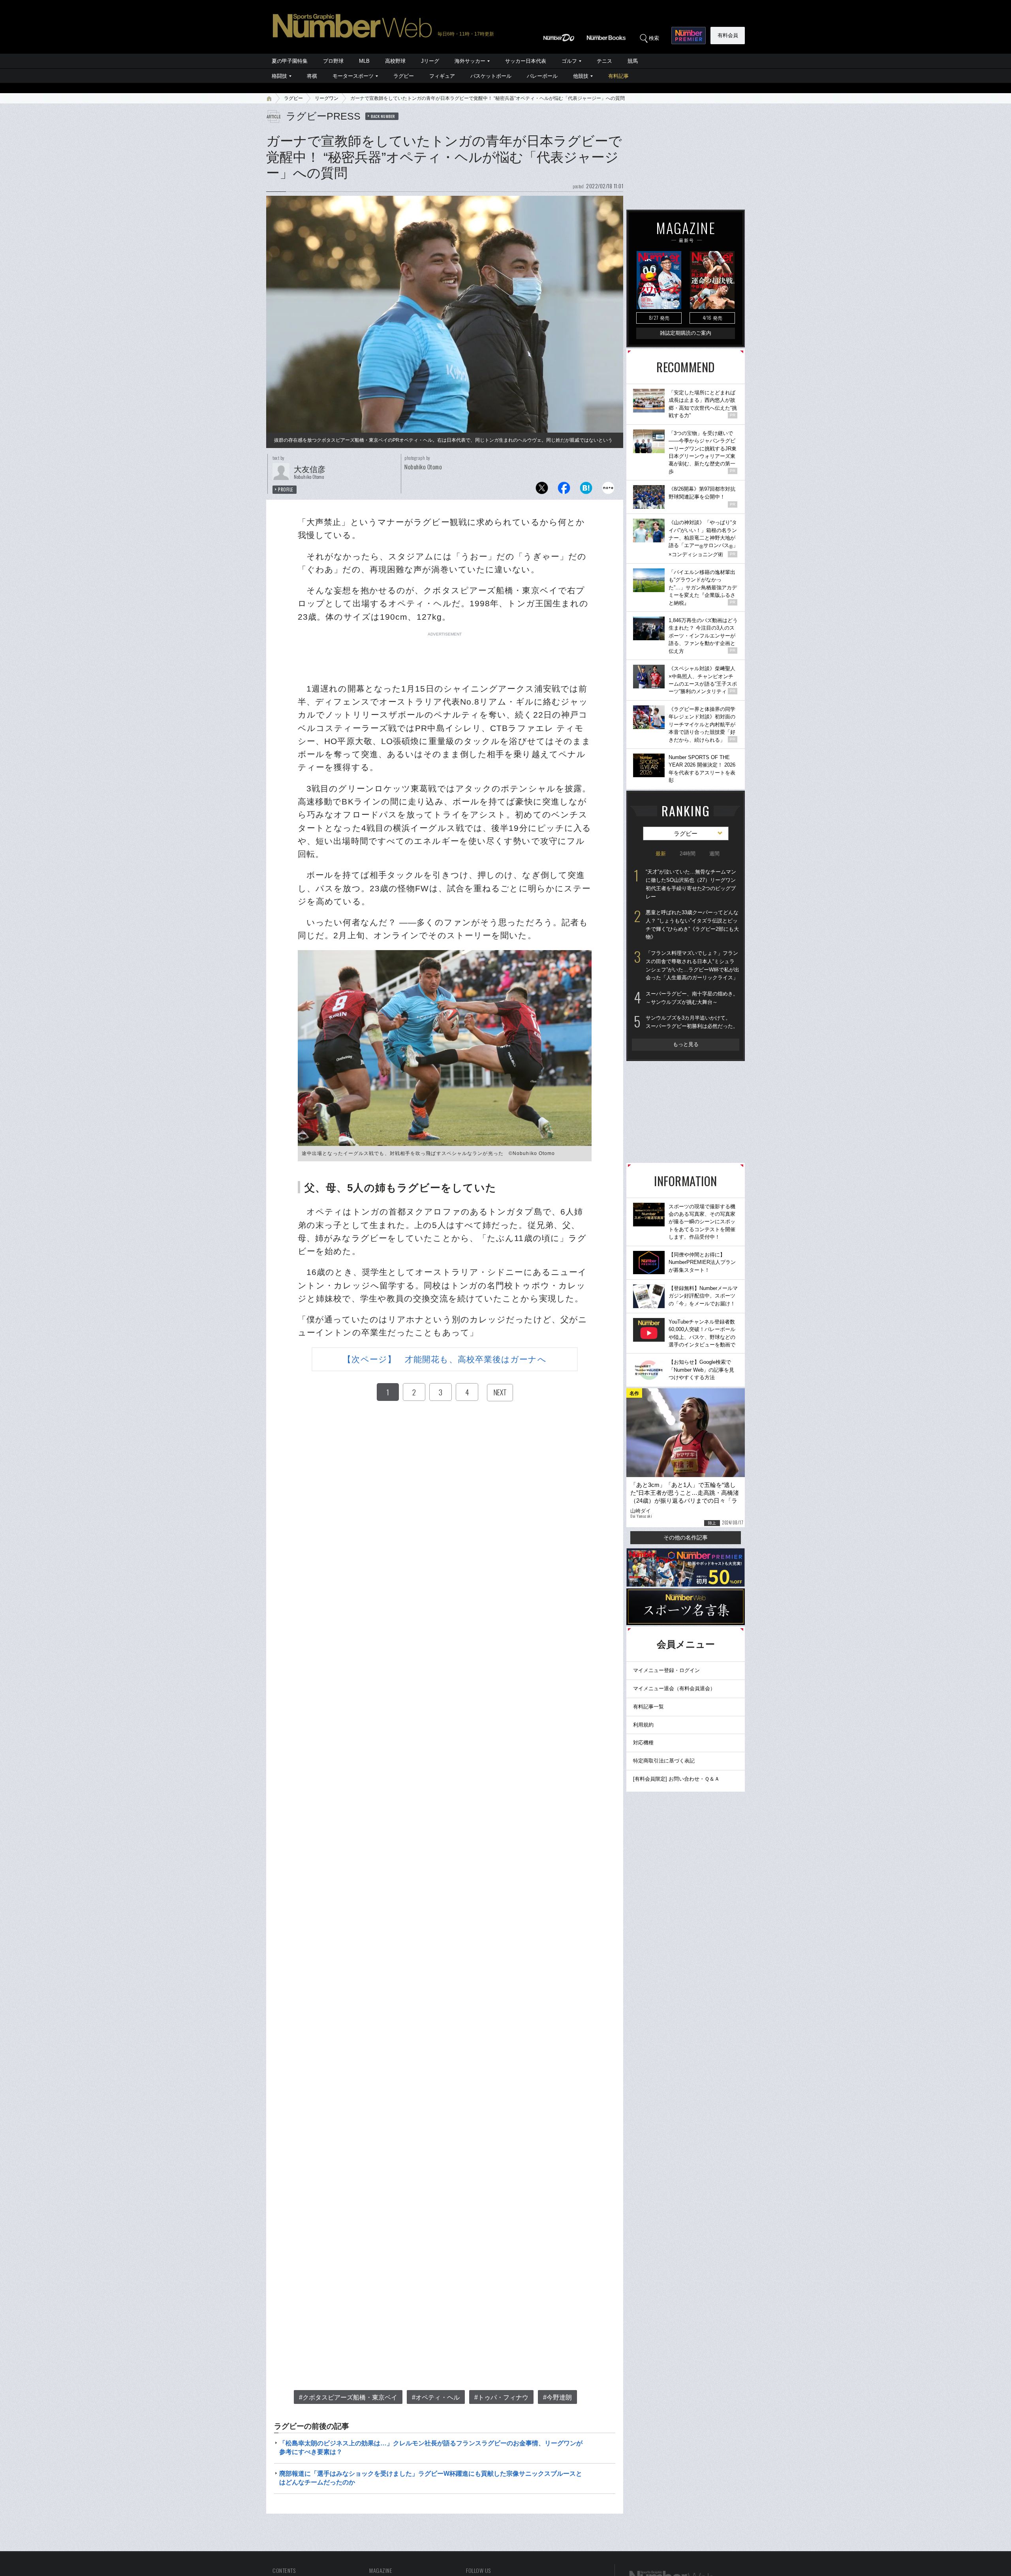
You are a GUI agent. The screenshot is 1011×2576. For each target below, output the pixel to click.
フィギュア (442, 76)
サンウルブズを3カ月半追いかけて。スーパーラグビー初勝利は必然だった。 (692, 1022)
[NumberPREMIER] (689, 36)
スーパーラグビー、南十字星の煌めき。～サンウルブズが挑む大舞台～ (692, 998)
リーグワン (327, 98)
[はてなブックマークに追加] (586, 490)
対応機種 (643, 1743)
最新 (661, 854)
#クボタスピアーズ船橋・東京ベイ (348, 2397)
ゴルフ (569, 61)
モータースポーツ (353, 76)
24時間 (688, 854)
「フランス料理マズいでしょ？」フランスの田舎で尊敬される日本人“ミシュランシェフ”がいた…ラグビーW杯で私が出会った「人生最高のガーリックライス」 (692, 965)
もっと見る (686, 1044)
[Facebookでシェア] (564, 490)
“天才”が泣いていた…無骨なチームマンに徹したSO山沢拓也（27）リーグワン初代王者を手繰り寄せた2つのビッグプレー (691, 884)
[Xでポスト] (542, 490)
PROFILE (286, 489)
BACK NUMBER (383, 116)
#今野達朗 (557, 2397)
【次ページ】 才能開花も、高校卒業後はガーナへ (444, 1359)
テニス (604, 61)
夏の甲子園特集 (290, 61)
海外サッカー (470, 61)
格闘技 (279, 76)
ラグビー (404, 76)
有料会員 (728, 35)
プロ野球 (333, 61)
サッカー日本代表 (526, 61)
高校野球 (395, 61)
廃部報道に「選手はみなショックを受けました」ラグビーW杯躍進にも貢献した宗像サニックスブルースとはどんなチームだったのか (431, 2478)
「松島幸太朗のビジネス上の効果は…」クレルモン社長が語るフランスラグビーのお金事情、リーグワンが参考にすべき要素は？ (431, 2448)
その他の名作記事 (686, 1537)
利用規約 (643, 1725)
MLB (364, 61)
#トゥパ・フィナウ (501, 2397)
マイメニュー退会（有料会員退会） (674, 1688)
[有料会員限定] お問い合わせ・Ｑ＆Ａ (676, 1779)
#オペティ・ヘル (436, 2397)
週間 (714, 854)
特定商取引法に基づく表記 (664, 1761)
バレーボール (542, 76)
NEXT (500, 1392)
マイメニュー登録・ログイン (666, 1670)
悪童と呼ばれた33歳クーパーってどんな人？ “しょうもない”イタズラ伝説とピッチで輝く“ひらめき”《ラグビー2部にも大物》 (692, 925)
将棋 (312, 76)
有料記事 (618, 76)
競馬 (633, 61)
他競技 (581, 76)
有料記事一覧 (648, 1707)
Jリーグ (430, 61)
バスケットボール (491, 76)
